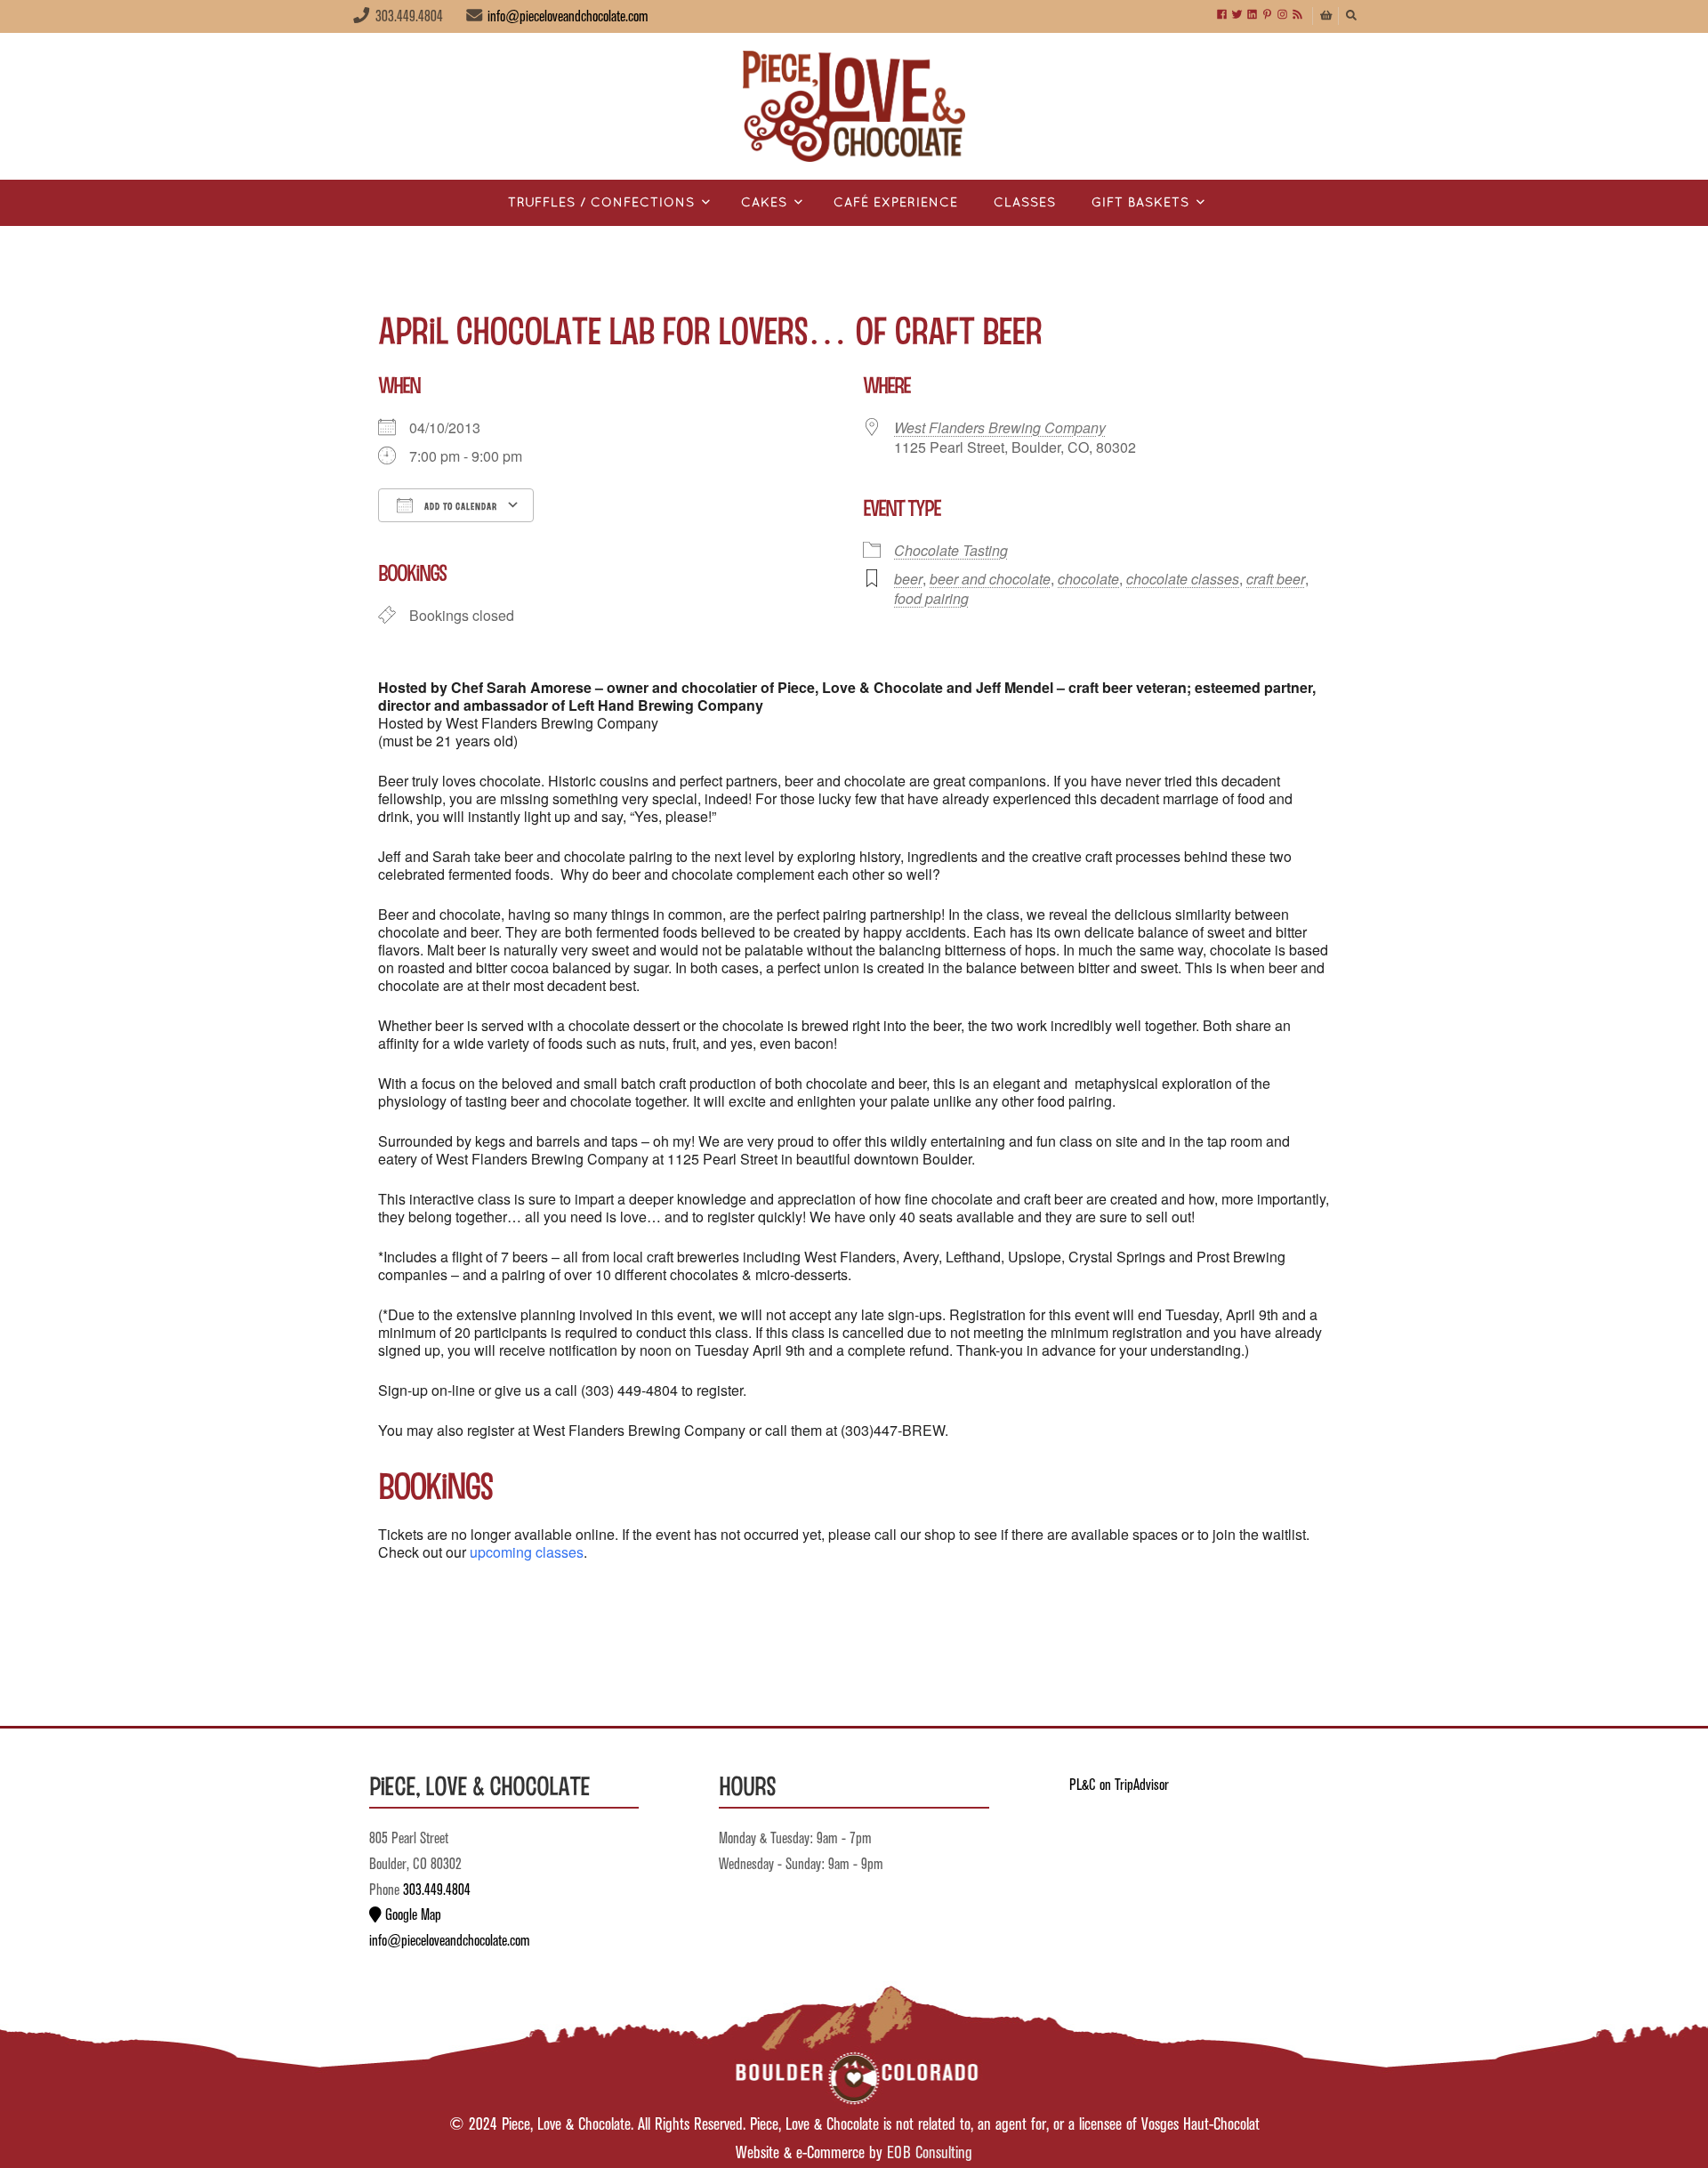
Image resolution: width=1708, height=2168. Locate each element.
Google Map (411, 1915)
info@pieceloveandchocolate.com (568, 17)
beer (908, 579)
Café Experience (896, 203)
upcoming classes (527, 1552)
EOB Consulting (930, 2153)
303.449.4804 (437, 1890)
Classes (1025, 203)
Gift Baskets (1140, 203)
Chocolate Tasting (951, 550)
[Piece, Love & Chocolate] (854, 106)
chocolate (1088, 579)
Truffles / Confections (601, 203)
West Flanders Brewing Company (1000, 427)
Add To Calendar (459, 506)
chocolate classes (1183, 579)
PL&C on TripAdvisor (1119, 1785)
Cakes (764, 203)
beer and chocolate (990, 579)
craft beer (1276, 579)
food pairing (931, 598)
